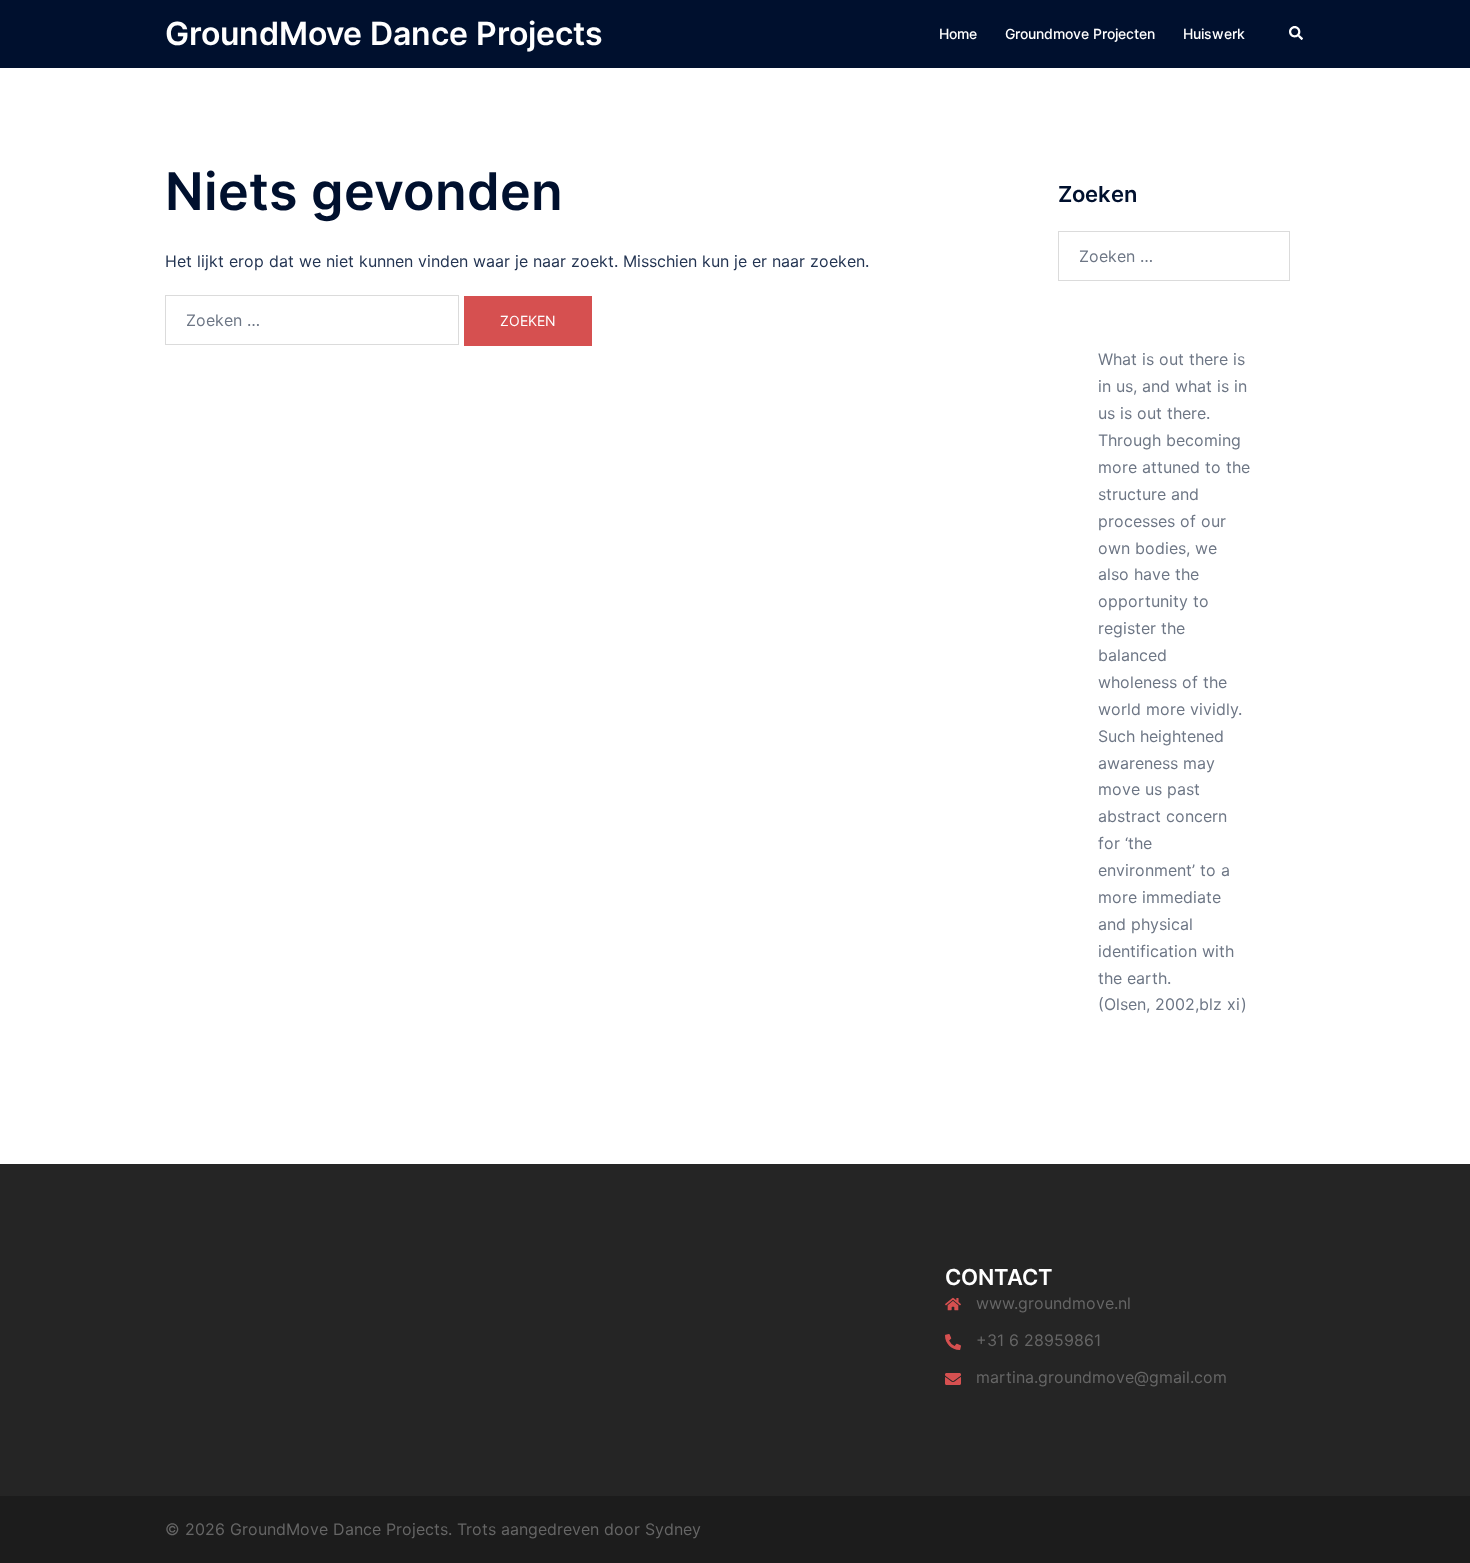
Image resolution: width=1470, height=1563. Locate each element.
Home (958, 33)
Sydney (673, 1529)
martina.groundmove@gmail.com (1101, 1377)
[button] (1297, 34)
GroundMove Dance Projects (384, 33)
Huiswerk (1214, 33)
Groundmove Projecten (1080, 33)
